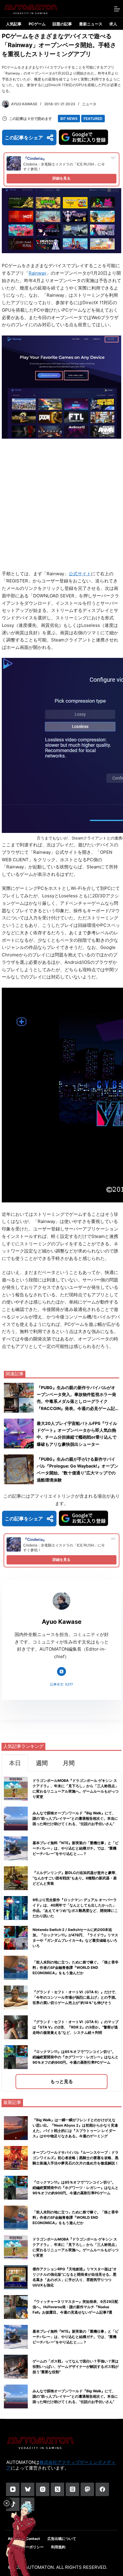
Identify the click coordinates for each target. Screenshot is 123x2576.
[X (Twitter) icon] (61, 1672)
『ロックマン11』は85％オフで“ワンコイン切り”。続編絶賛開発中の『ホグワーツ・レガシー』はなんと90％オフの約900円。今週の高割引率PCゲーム (76, 2057)
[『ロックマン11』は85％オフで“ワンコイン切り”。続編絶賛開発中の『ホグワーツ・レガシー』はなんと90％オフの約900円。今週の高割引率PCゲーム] (16, 2188)
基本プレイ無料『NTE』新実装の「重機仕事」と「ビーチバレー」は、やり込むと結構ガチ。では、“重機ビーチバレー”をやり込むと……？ (76, 1848)
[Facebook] (102, 2489)
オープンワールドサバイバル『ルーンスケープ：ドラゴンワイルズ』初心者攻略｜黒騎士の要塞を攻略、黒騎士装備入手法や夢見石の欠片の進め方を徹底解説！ (76, 2158)
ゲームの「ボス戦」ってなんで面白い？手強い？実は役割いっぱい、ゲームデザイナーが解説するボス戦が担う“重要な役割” (76, 2367)
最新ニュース (91, 24)
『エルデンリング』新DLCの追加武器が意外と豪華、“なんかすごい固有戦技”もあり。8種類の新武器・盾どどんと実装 (76, 1878)
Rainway (37, 273)
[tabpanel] (61, 1931)
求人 (113, 24)
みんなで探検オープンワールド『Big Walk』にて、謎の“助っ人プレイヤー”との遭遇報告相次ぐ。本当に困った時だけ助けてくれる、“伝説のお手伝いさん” (75, 1818)
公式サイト (80, 574)
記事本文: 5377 (61, 1684)
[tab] (15, 1763)
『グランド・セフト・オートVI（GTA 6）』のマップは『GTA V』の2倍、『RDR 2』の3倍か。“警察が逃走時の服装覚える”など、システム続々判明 (76, 2027)
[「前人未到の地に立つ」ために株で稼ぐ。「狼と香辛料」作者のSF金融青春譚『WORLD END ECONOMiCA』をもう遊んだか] (16, 2218)
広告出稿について (62, 2539)
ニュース (89, 104)
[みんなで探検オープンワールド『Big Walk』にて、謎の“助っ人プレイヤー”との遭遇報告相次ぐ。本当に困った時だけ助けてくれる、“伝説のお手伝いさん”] (16, 2396)
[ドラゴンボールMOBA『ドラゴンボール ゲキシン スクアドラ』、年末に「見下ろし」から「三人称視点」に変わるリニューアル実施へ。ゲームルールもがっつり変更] (16, 2247)
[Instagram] (43, 2489)
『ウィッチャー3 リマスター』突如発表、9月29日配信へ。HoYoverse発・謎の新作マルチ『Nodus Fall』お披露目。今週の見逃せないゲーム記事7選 (75, 2307)
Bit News (69, 119)
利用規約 (58, 2547)
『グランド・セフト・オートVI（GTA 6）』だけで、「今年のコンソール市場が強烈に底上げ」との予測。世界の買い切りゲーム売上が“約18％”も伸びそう (76, 1997)
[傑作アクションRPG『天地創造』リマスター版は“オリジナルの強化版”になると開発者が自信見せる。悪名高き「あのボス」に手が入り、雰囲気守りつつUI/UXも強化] (16, 2277)
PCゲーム (37, 24)
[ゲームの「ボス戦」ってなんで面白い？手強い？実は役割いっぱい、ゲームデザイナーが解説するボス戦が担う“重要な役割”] (16, 2367)
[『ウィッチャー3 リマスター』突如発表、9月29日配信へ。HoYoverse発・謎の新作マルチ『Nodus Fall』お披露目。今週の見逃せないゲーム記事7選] (16, 2307)
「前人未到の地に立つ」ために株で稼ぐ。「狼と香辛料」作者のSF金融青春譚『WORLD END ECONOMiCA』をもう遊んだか (76, 1967)
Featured (93, 119)
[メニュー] (117, 9)
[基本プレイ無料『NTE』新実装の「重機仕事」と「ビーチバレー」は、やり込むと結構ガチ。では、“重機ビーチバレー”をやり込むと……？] (16, 2337)
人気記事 (14, 24)
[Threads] (72, 2489)
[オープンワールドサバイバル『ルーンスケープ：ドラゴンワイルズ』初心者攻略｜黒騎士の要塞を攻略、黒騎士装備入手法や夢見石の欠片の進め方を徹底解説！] (16, 2158)
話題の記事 (62, 24)
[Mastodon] (87, 2489)
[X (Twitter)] (57, 2489)
